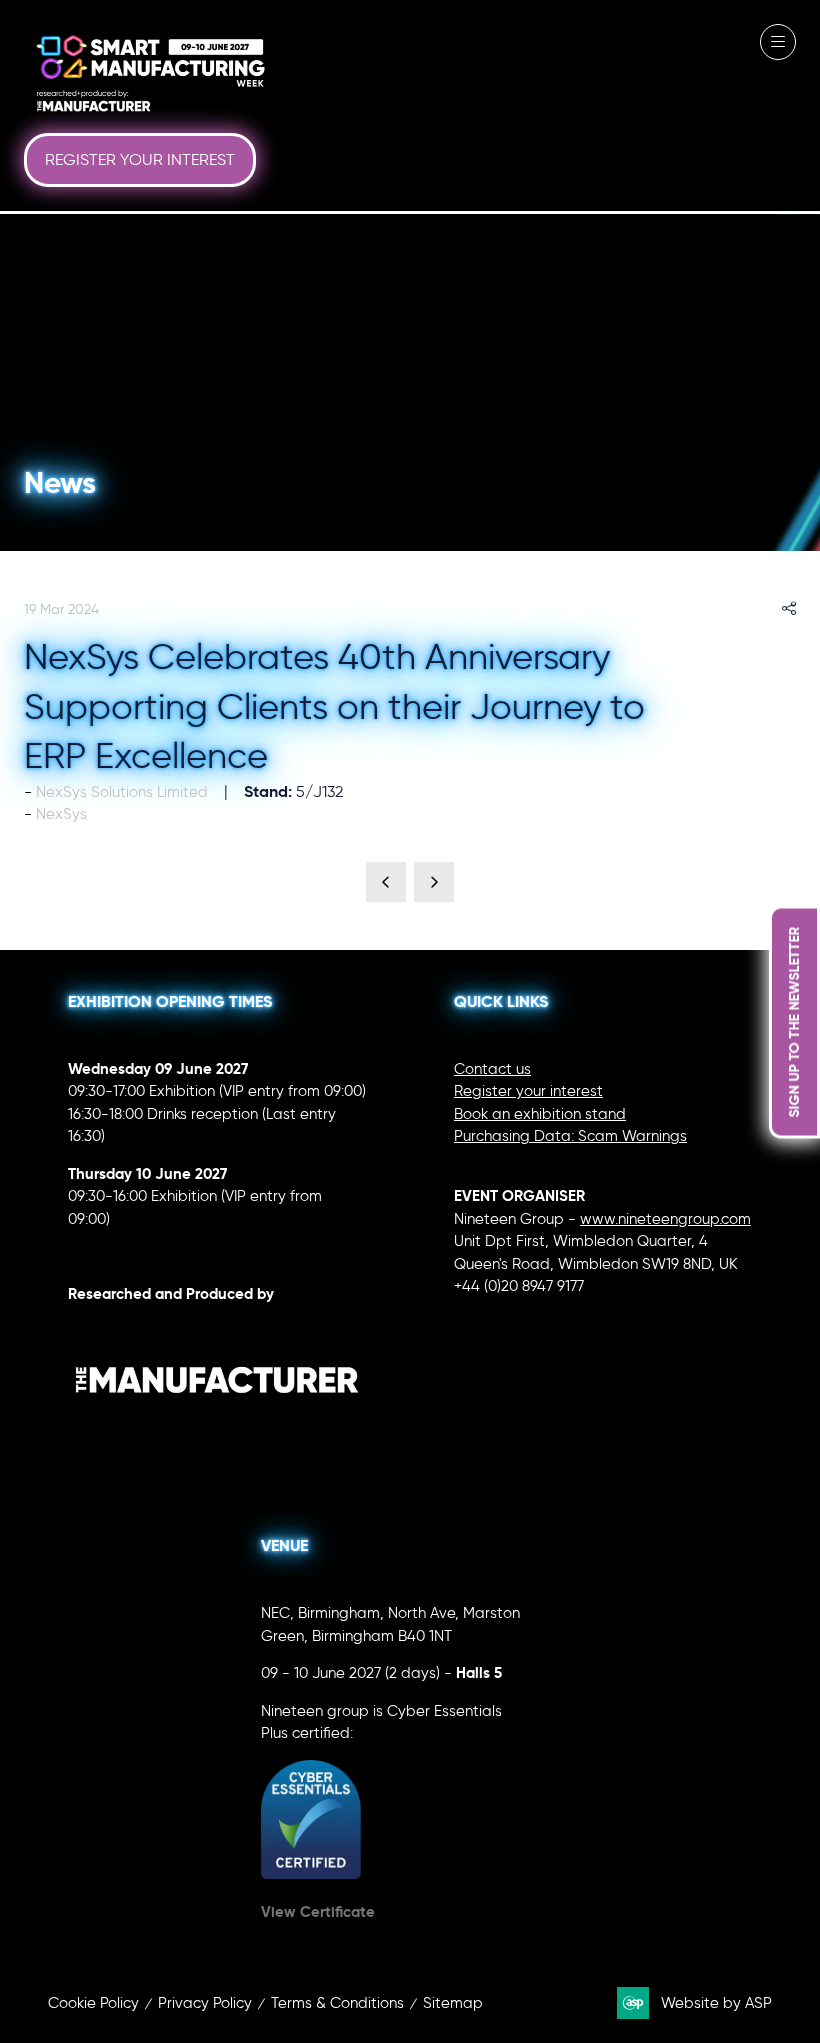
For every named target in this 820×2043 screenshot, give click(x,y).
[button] (140, 160)
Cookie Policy (93, 2003)
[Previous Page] (386, 882)
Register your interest (528, 1091)
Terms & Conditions (337, 2003)
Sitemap (453, 2003)
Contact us (492, 1069)
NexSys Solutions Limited (122, 792)
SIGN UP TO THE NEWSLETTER (794, 1021)
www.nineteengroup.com (665, 1219)
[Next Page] (434, 882)
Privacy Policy (205, 2003)
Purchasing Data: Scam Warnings (570, 1136)
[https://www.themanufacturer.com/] (217, 1435)
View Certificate (318, 1911)
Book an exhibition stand (540, 1114)
